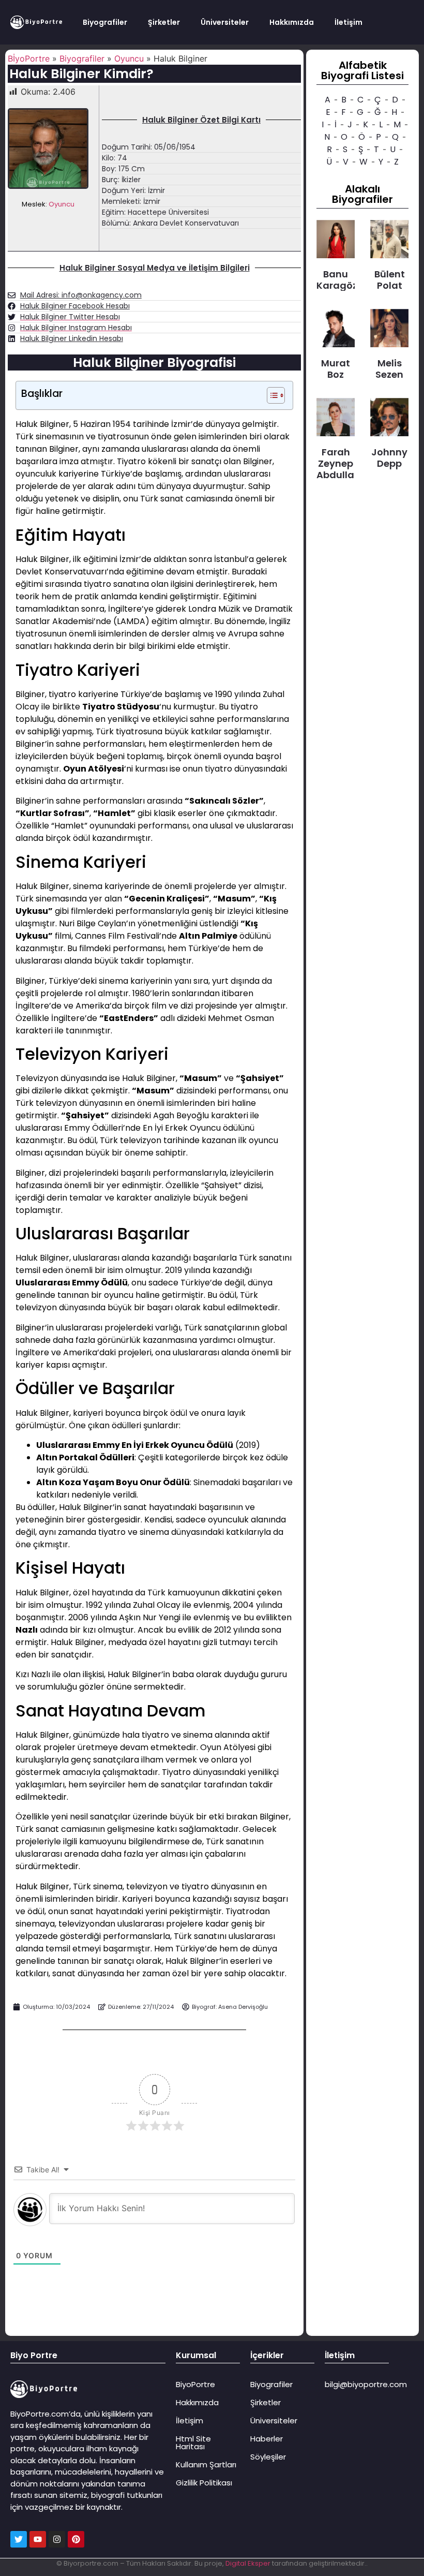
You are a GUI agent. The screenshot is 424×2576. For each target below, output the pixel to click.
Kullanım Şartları (206, 2464)
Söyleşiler (268, 2457)
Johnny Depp (389, 458)
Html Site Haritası (193, 2442)
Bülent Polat (390, 280)
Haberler (267, 2439)
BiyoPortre (195, 2384)
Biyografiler (105, 22)
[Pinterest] (76, 2539)
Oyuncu (129, 58)
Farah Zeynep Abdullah (338, 463)
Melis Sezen (389, 369)
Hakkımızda (292, 22)
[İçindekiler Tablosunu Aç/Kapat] (271, 395)
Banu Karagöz (337, 280)
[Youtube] (38, 2539)
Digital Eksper (248, 2563)
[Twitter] (19, 2539)
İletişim (349, 22)
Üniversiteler (225, 22)
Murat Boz (336, 369)
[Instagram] (57, 2539)
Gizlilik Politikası (204, 2483)
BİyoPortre (29, 58)
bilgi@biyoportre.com (366, 2384)
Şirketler (164, 22)
